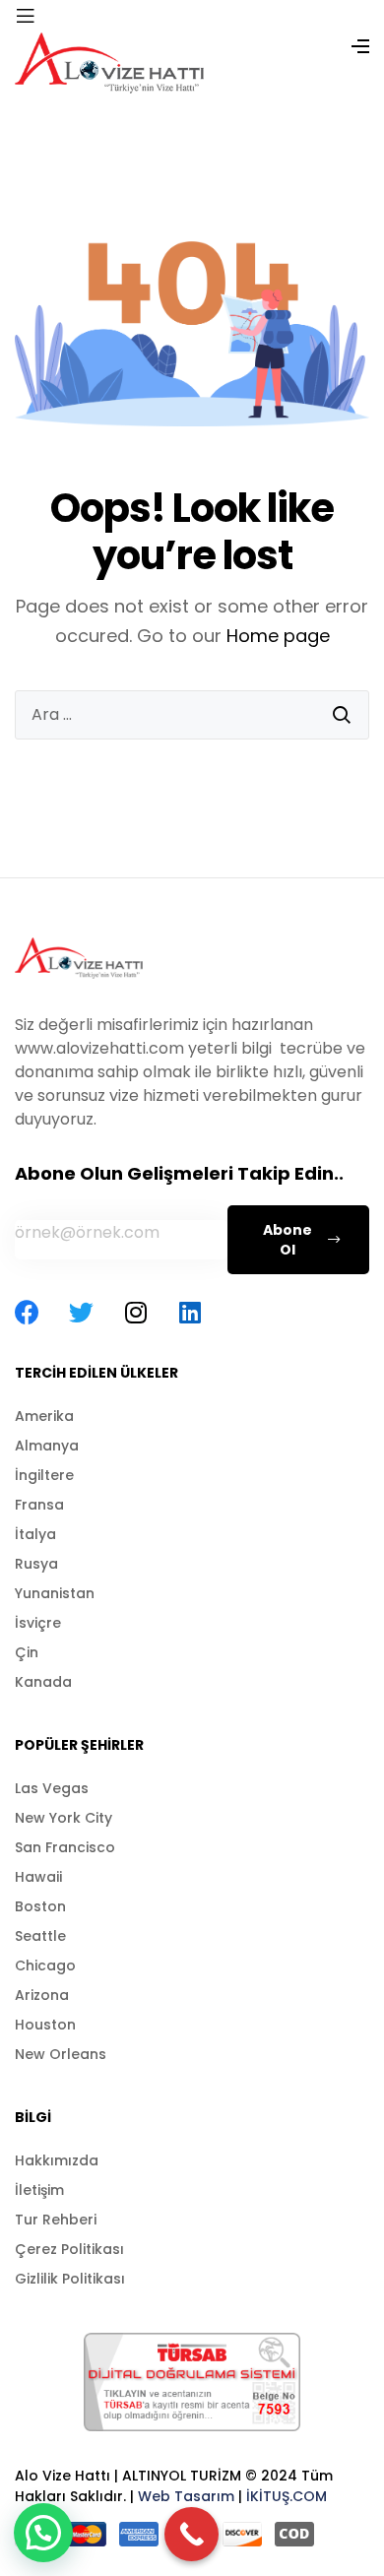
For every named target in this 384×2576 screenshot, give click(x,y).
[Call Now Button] (192, 2534)
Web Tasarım (186, 2496)
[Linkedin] (190, 1312)
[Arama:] (192, 715)
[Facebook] (27, 1312)
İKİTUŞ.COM (287, 2496)
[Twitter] (81, 1312)
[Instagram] (135, 1312)
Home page (278, 636)
